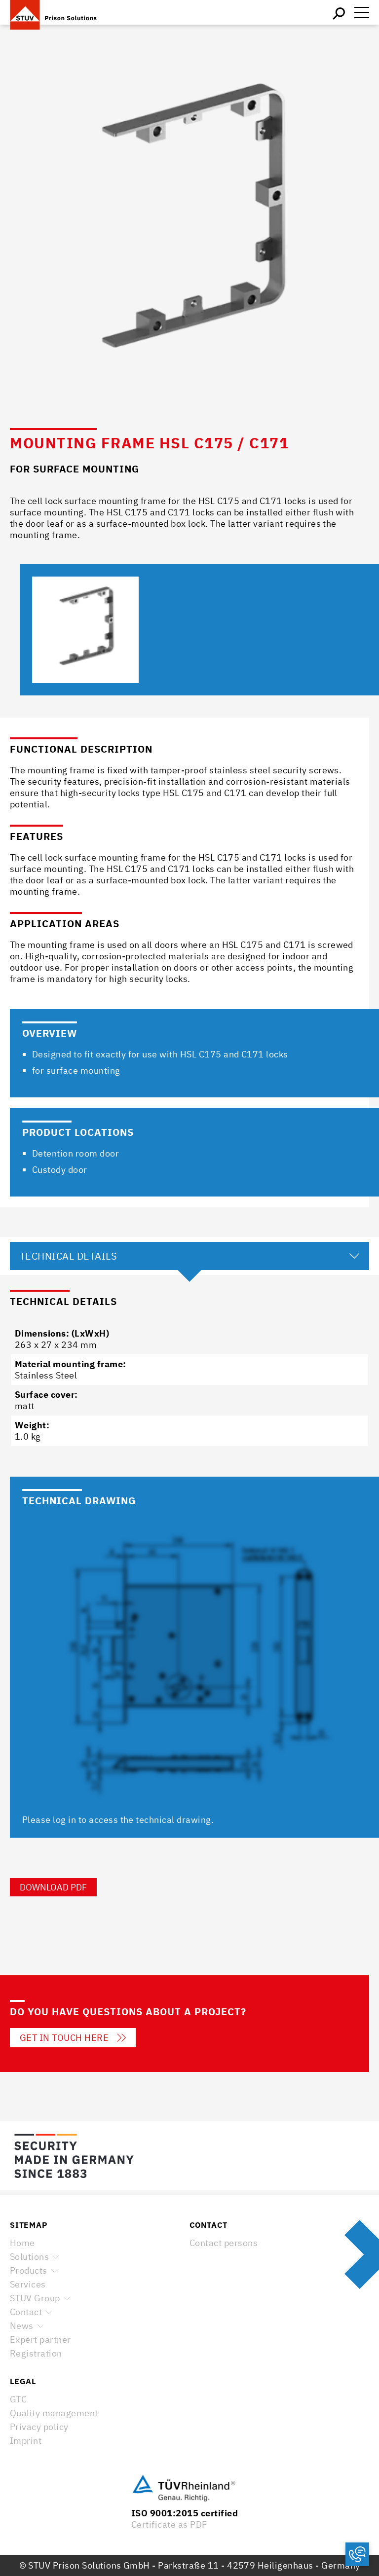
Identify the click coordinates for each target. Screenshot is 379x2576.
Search (340, 12)
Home (22, 2243)
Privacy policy (39, 2427)
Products (29, 2270)
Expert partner (40, 2340)
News (22, 2326)
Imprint (26, 2441)
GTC (18, 2399)
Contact (26, 2312)
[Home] (59, 12)
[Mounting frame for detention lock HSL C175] (85, 630)
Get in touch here (64, 2038)
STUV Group (35, 2298)
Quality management (54, 2413)
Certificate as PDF (169, 2524)
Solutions (29, 2257)
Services (28, 2284)
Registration (36, 2353)
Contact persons (224, 2243)
